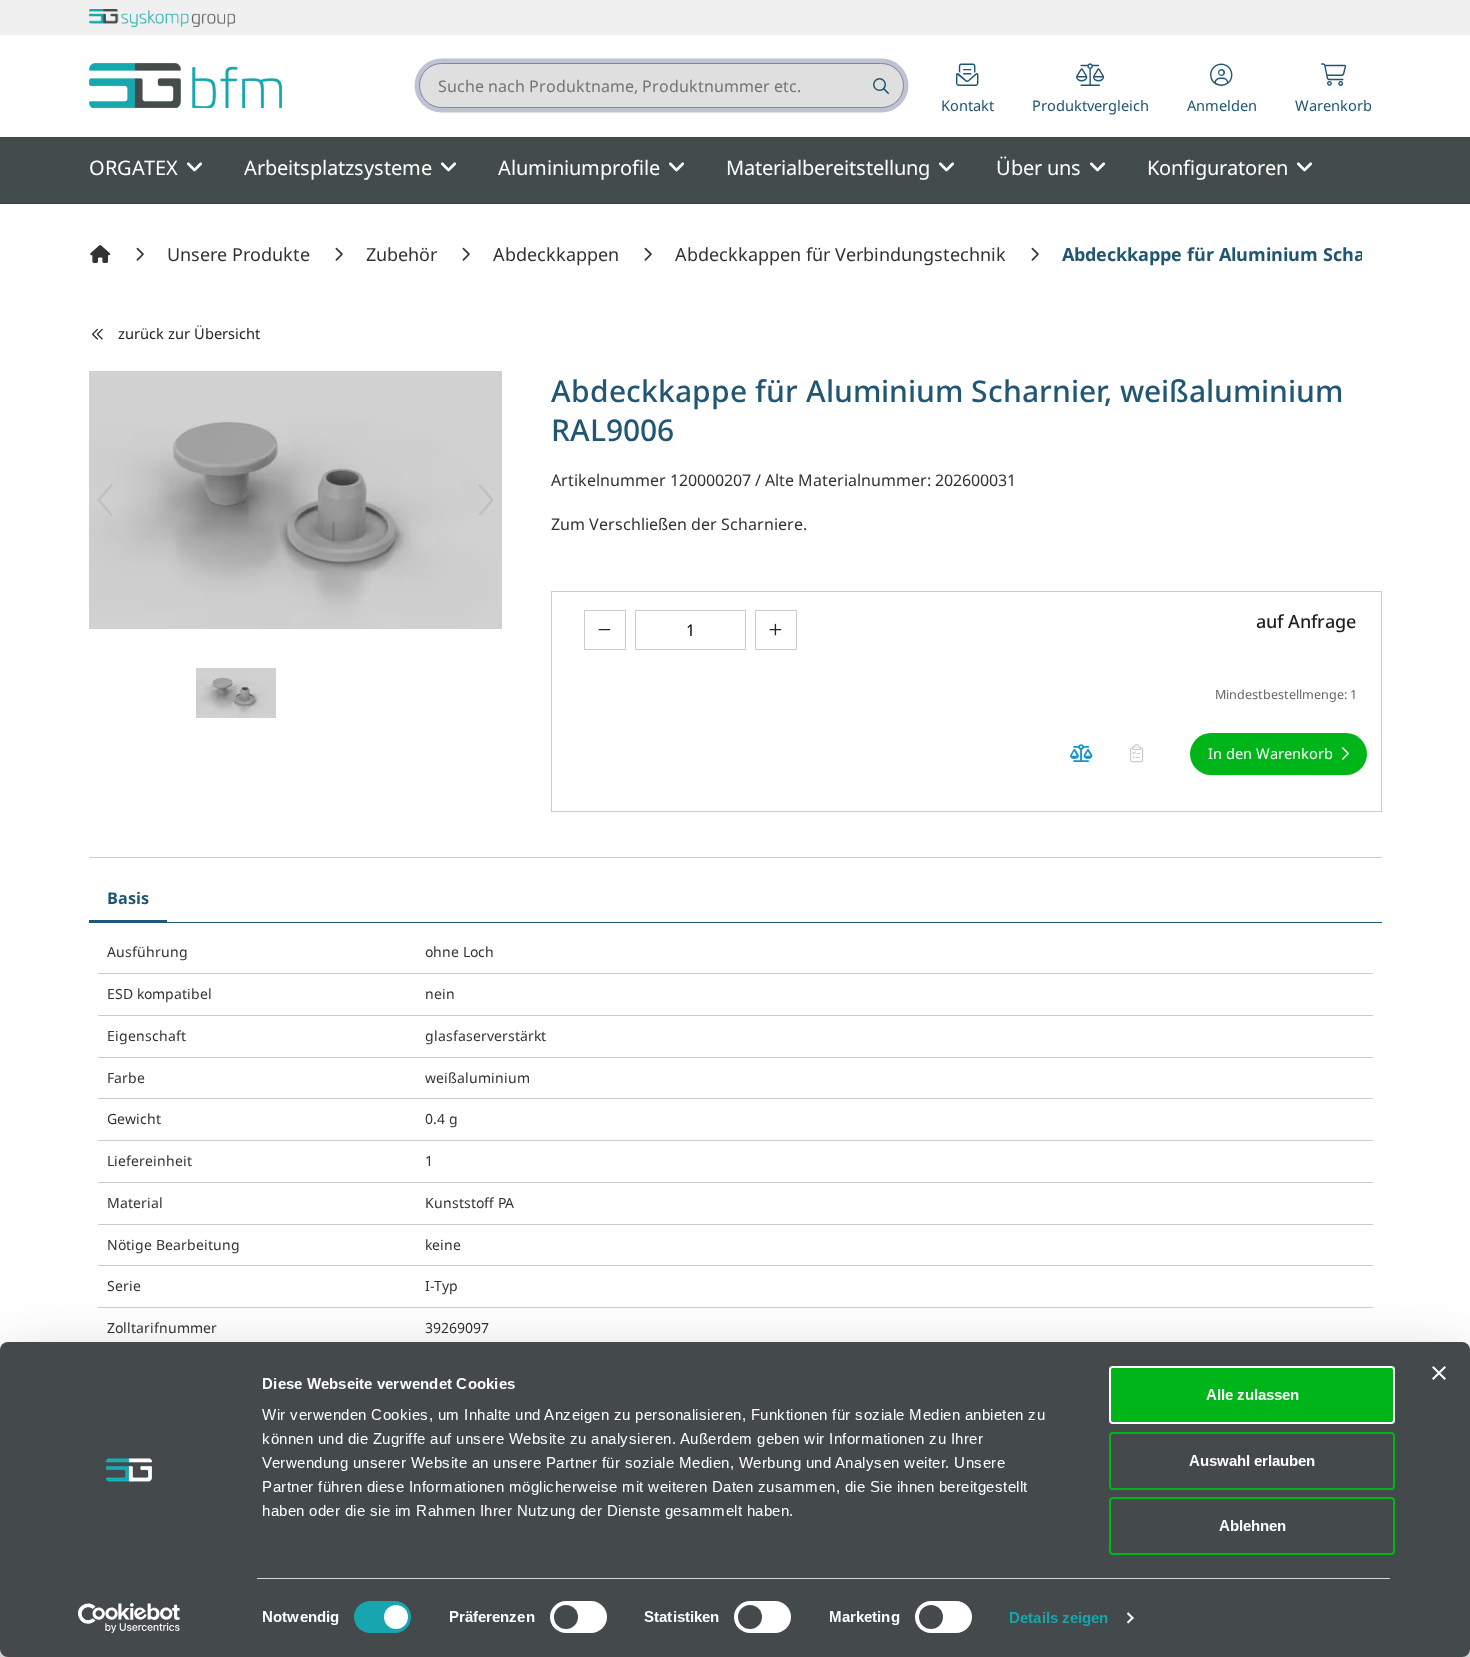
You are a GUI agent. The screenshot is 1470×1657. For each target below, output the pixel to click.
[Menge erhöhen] (776, 629)
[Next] (486, 500)
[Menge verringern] (605, 629)
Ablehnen (1252, 1525)
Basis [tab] (128, 898)
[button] (1222, 90)
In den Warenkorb (1270, 753)
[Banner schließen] (1439, 1373)
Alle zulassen (1252, 1394)
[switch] (578, 1617)
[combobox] (661, 85)
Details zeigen (1058, 1617)
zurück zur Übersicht (189, 333)
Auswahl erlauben (1252, 1460)
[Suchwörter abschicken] (879, 85)
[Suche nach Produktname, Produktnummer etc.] (879, 85)
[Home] (103, 254)
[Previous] (105, 500)
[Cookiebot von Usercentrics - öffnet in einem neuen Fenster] (129, 1618)
